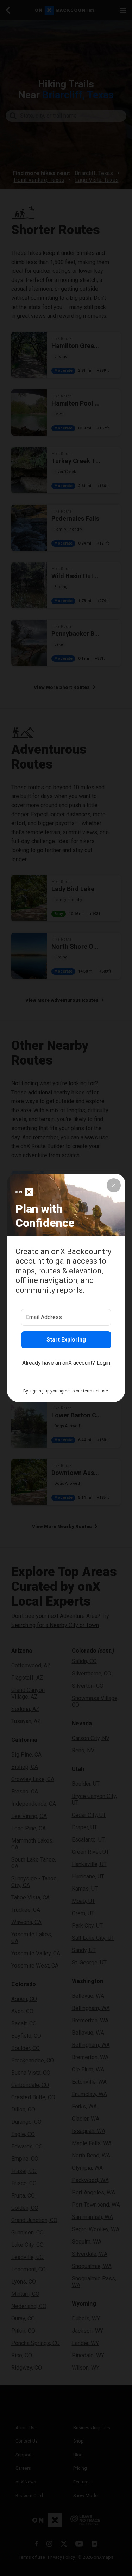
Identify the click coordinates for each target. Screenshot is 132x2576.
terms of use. (96, 1391)
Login (103, 1363)
